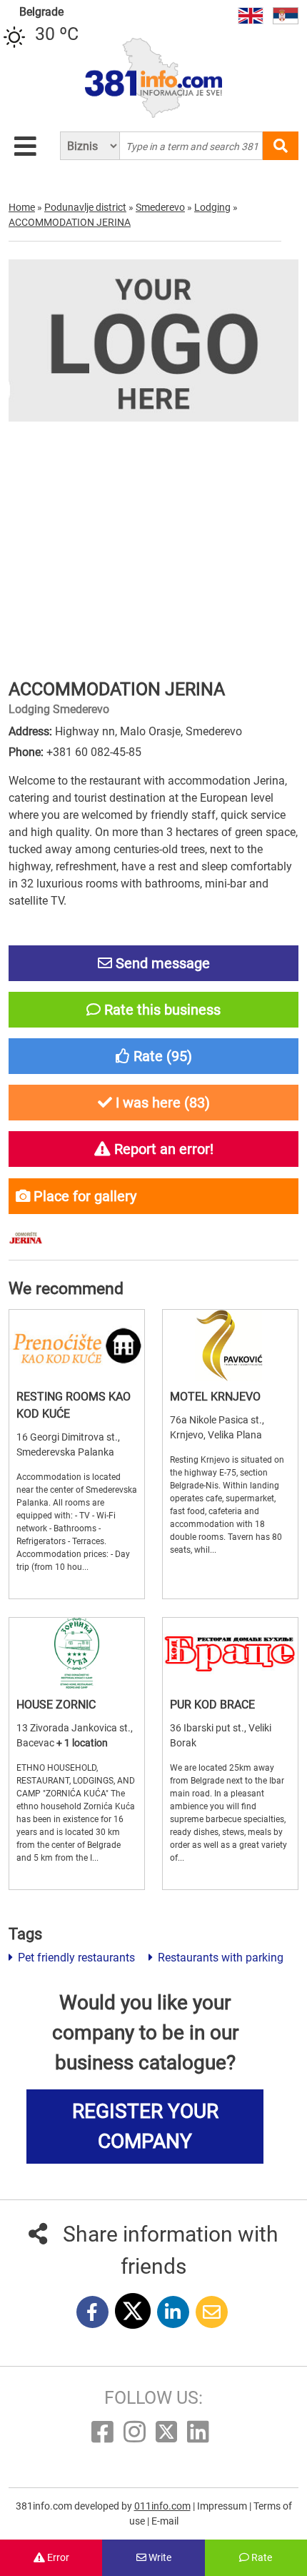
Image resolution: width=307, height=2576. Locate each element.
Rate (261, 2557)
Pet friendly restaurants (75, 1958)
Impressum (223, 2506)
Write (159, 2557)
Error (57, 2557)
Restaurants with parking (219, 1958)
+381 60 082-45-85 (94, 752)
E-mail (165, 2521)
